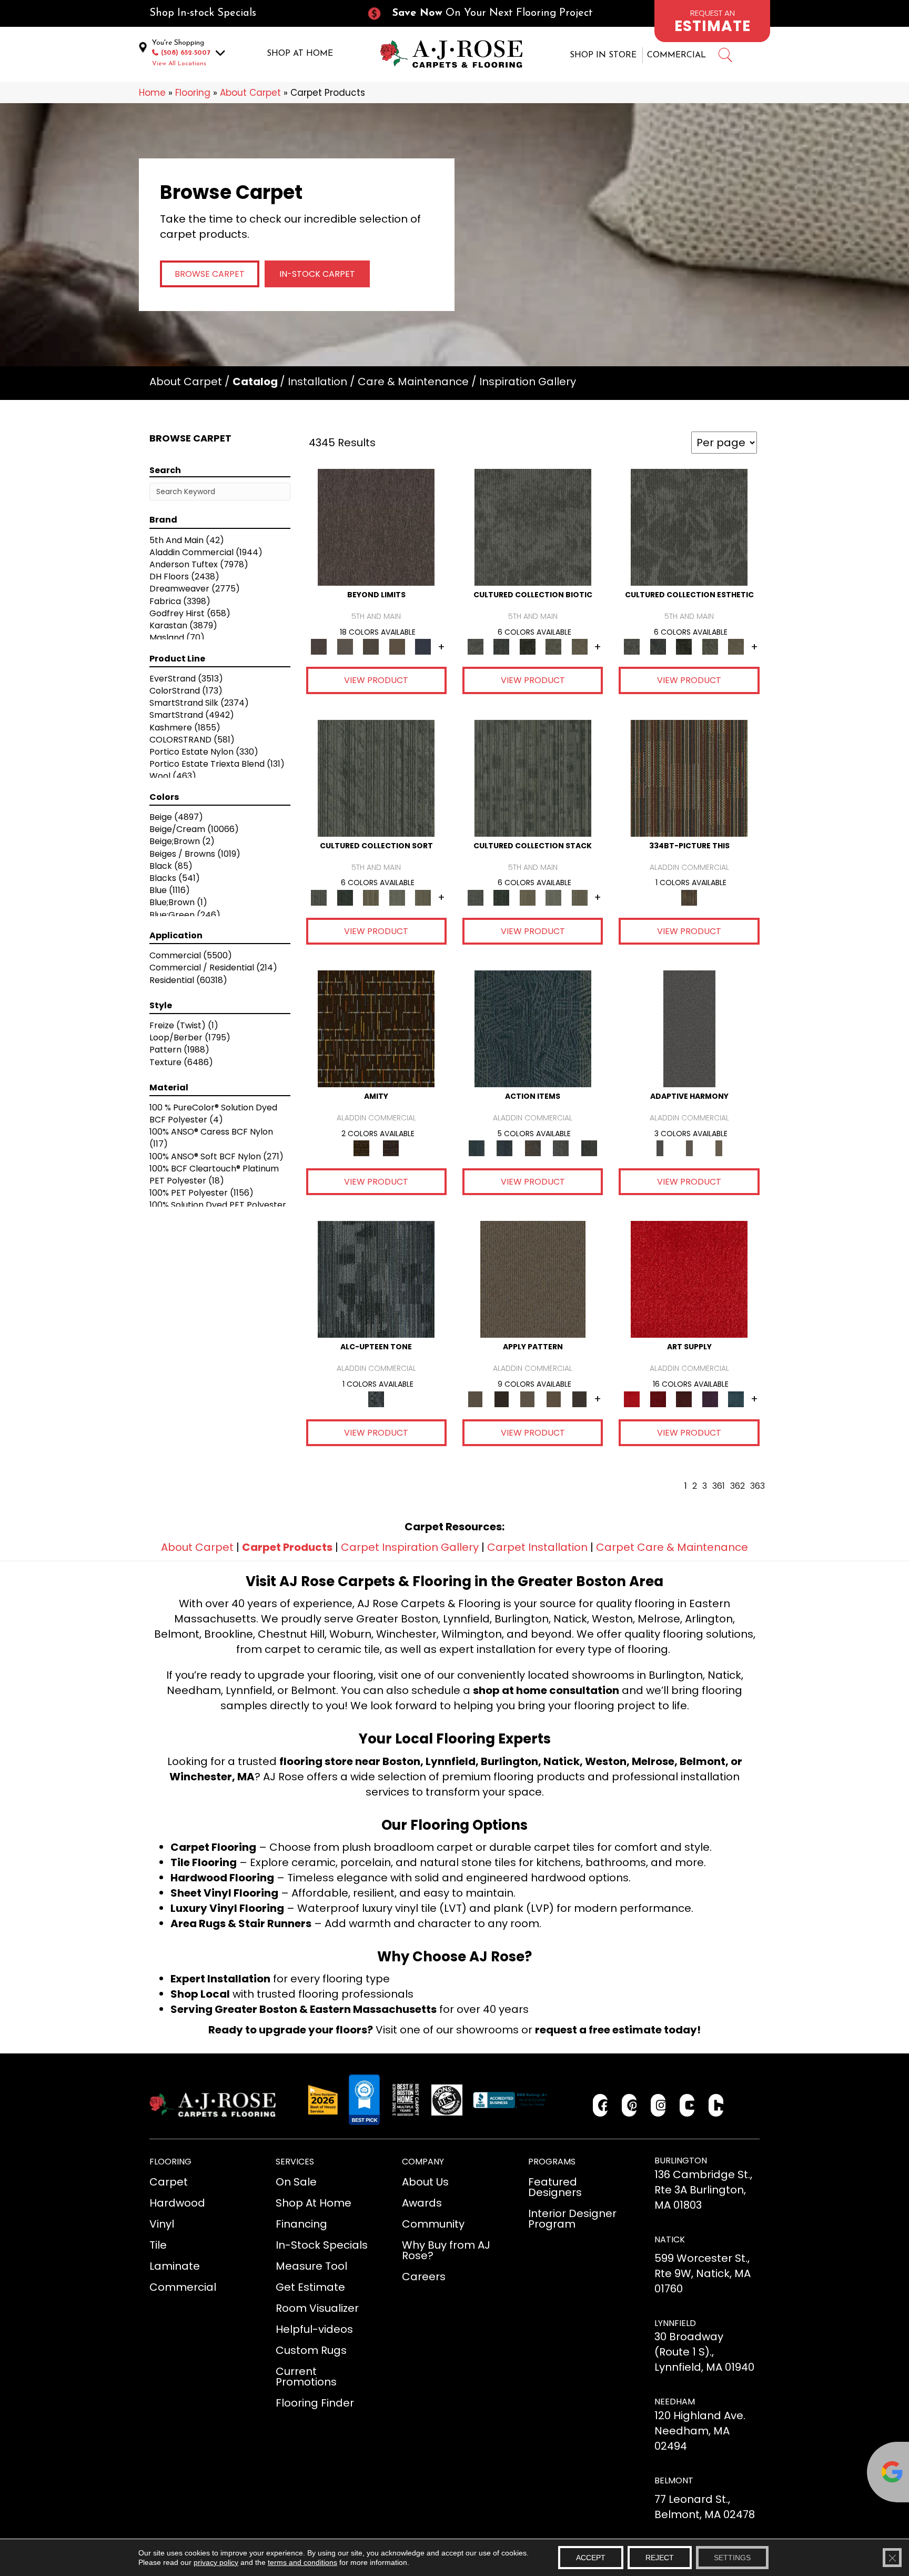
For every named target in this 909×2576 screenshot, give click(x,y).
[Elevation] (371, 646)
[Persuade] (553, 1399)
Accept (591, 2558)
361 (719, 1486)
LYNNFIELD (675, 2323)
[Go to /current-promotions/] (489, 13)
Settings (732, 2558)
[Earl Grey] (561, 1148)
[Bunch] (345, 897)
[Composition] (553, 646)
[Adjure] (580, 1399)
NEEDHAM (675, 2402)
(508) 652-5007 (186, 53)
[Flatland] (423, 646)
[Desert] (345, 646)
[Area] (376, 527)
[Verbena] (710, 1399)
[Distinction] (580, 646)
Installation (317, 382)
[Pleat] (397, 897)
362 (738, 1486)
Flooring (193, 93)
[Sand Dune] (719, 1148)
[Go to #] (725, 57)
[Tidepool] (533, 1029)
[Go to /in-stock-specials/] (247, 13)
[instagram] (658, 2105)
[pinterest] (629, 2105)
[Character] (501, 646)
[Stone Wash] (736, 1399)
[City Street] (589, 1148)
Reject (660, 2558)
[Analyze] (501, 1399)
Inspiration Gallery (528, 382)
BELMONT (674, 2480)
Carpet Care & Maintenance (672, 1547)
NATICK (670, 2239)
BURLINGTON (681, 2161)
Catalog (255, 382)
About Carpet (250, 93)
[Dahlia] (658, 1399)
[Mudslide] (689, 778)
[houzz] (716, 2105)
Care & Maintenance (413, 382)
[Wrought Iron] (689, 1148)
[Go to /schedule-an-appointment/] (712, 21)
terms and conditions (302, 2562)
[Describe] (528, 1399)
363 (757, 1486)
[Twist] (423, 897)
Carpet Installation (537, 1547)
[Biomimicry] (533, 527)
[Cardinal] (689, 1279)
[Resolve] (533, 1279)
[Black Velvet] (391, 1148)
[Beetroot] (684, 1399)
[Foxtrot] (376, 1279)
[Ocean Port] (504, 1148)
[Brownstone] (533, 1148)
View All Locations (179, 64)
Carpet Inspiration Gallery (410, 1547)
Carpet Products (287, 1547)
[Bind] (376, 778)
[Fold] (371, 897)
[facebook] (600, 2105)
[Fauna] (397, 646)
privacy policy (216, 2562)
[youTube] (687, 2105)
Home (152, 93)
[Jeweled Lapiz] (689, 1029)
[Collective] (528, 646)
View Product (376, 680)
